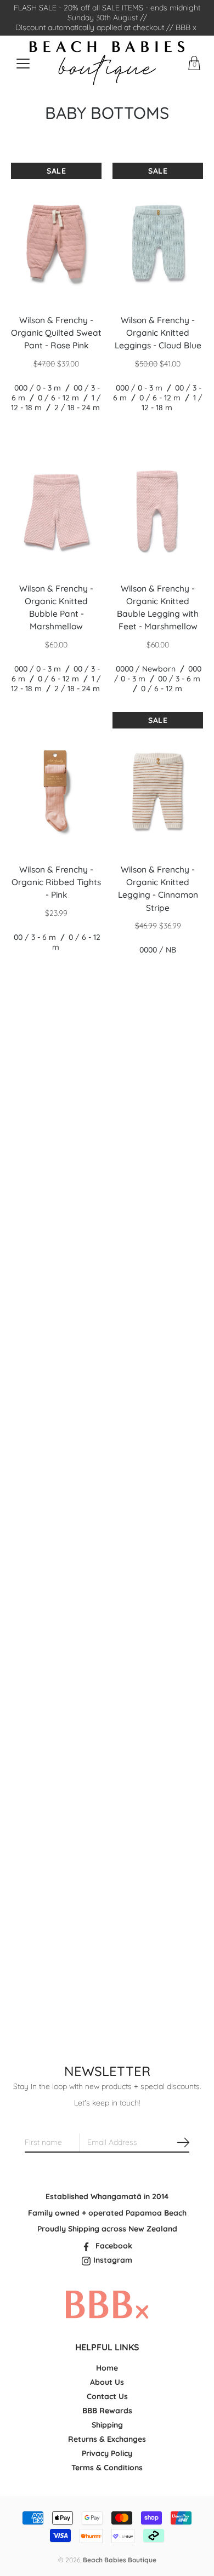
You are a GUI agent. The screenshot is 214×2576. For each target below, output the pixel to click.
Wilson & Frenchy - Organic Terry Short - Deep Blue (158, 1424)
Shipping (107, 2425)
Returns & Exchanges (107, 2439)
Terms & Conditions (107, 2468)
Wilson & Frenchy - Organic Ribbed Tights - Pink (56, 882)
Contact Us (107, 2396)
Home (107, 2368)
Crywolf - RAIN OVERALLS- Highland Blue (56, 1941)
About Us (107, 2382)
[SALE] (56, 242)
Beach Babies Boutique (120, 2560)
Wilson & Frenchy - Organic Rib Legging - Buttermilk (56, 1143)
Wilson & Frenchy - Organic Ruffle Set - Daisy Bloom (56, 1424)
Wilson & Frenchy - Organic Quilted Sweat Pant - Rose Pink (56, 333)
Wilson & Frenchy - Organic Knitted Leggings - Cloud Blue (158, 333)
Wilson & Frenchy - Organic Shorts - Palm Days (56, 1693)
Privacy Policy (107, 2453)
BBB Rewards (107, 2411)
